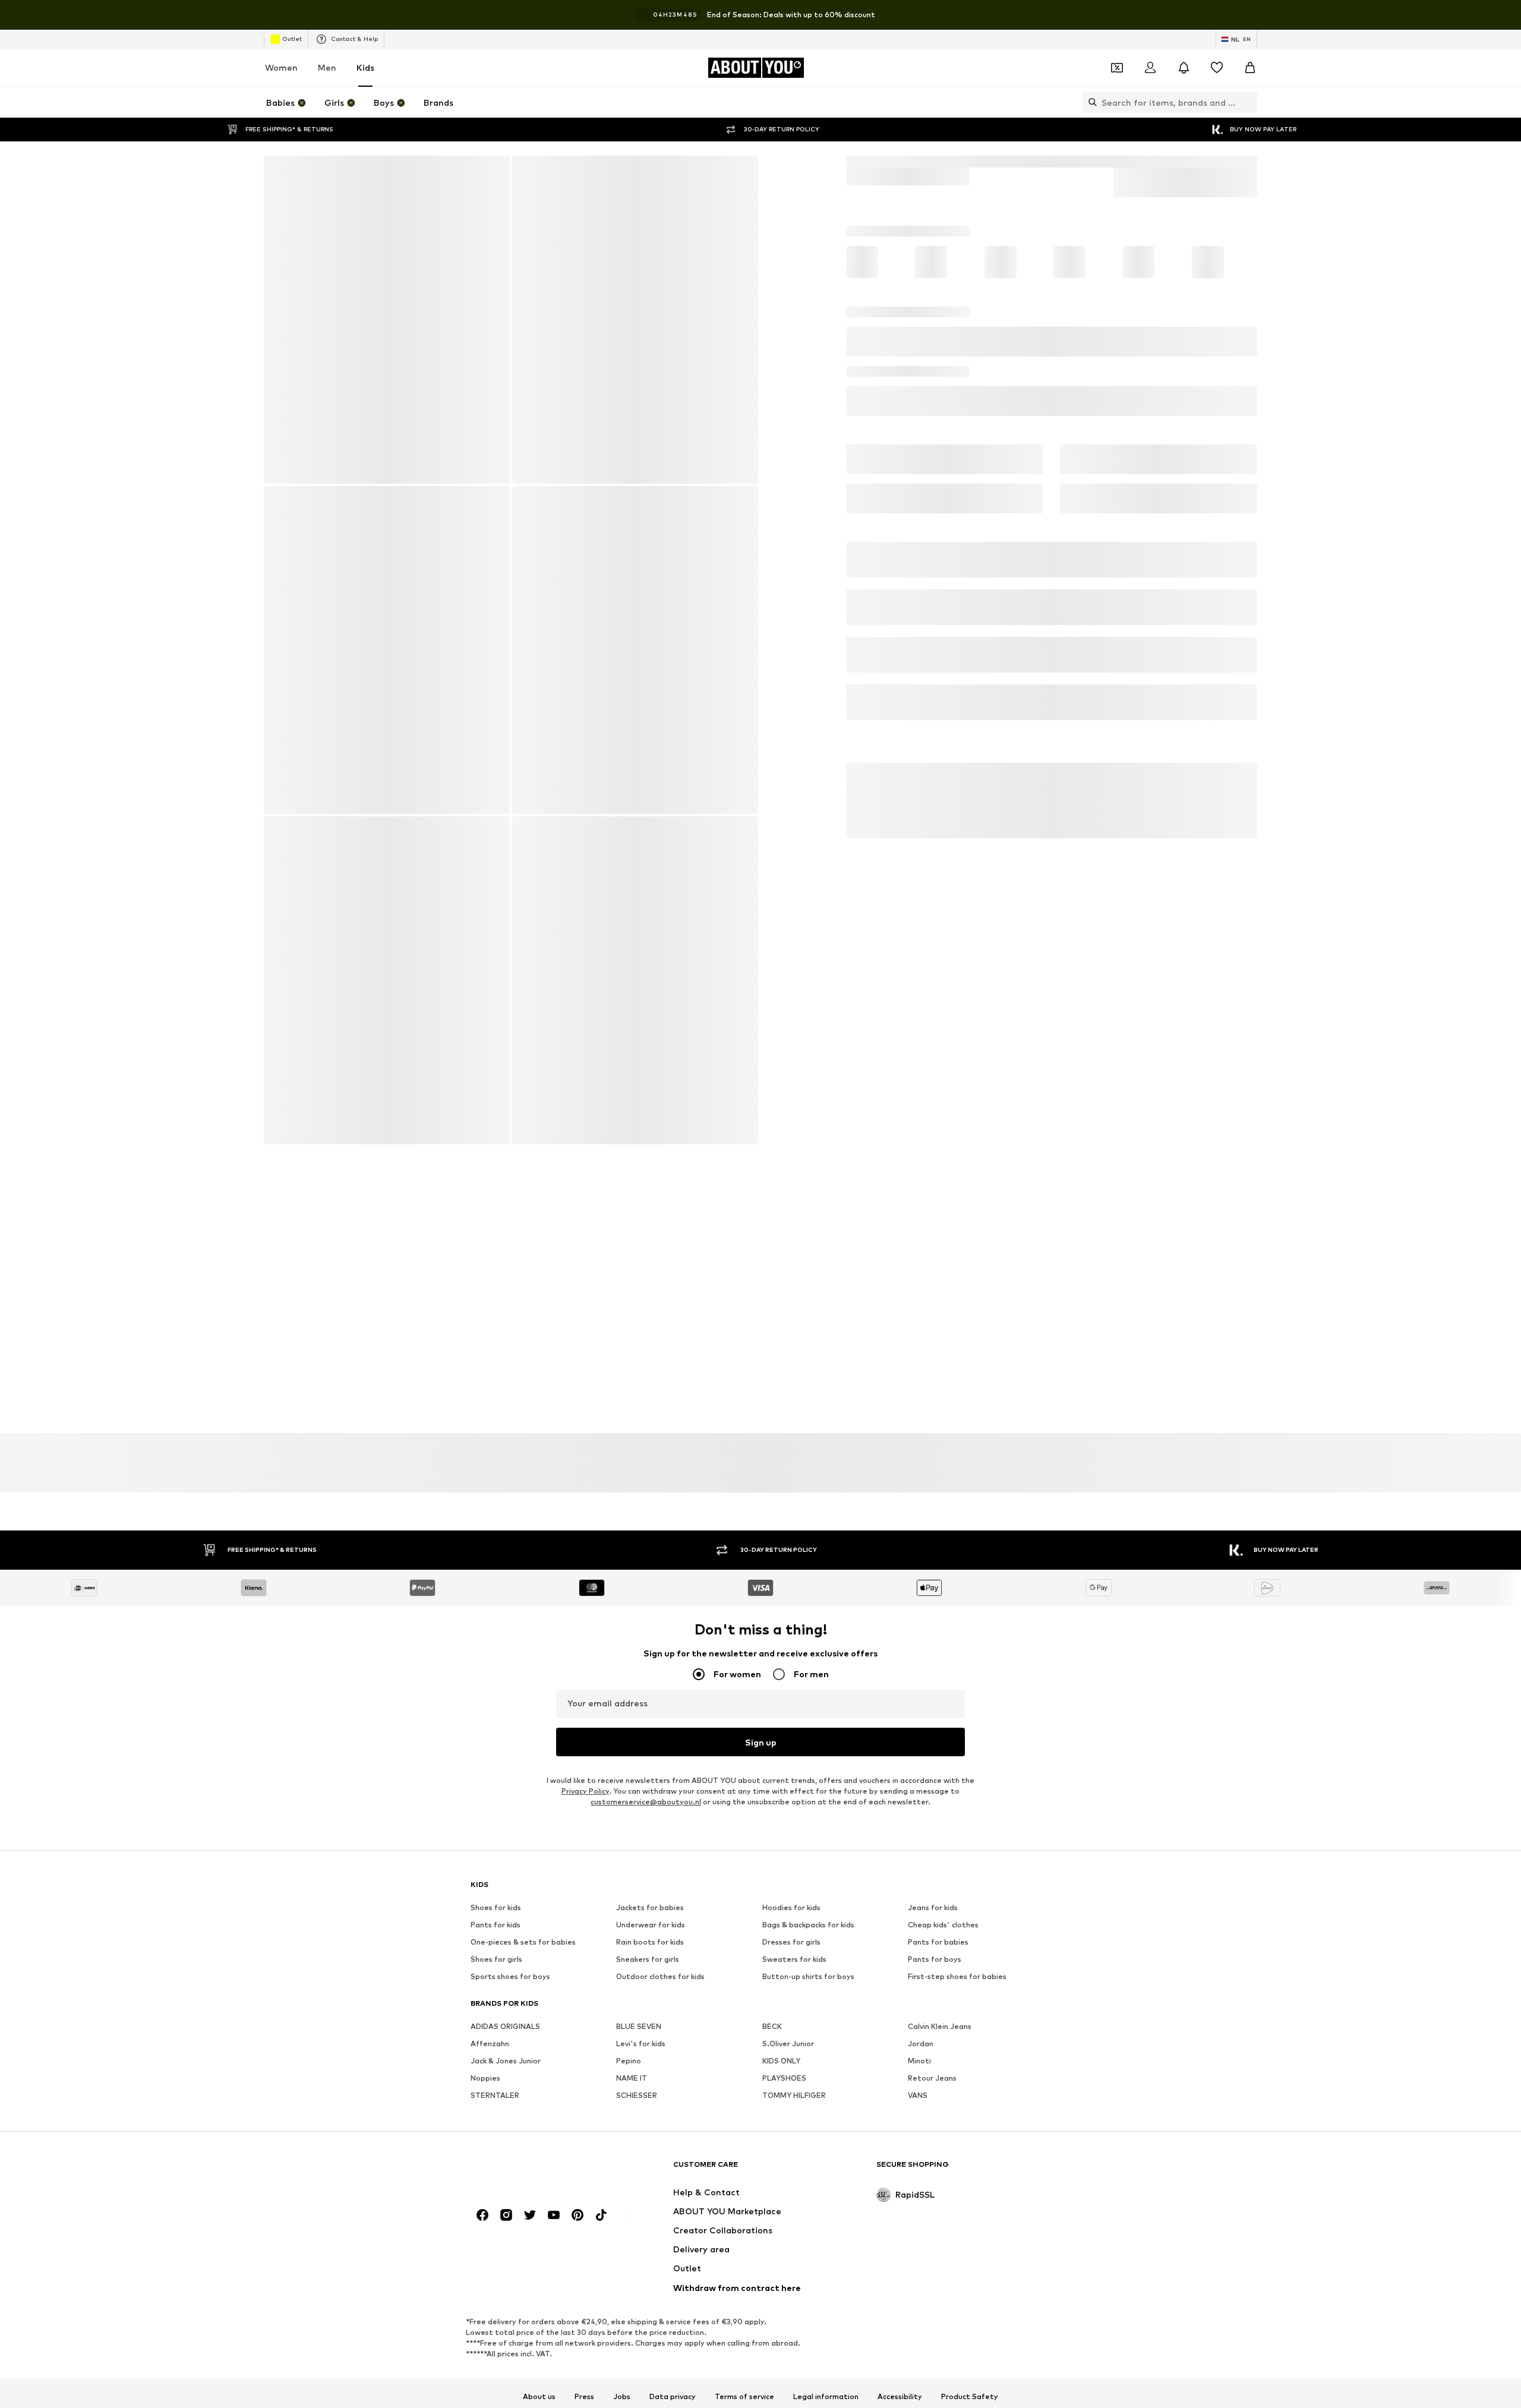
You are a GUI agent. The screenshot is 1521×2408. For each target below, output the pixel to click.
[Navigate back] (281, 173)
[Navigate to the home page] (535, 1877)
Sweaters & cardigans (1074, 161)
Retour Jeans (932, 1720)
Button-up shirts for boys (808, 1619)
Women (281, 67)
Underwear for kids (651, 1567)
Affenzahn (490, 1686)
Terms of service (744, 2103)
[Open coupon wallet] (1117, 68)
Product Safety (970, 2103)
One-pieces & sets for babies (523, 1584)
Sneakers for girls (648, 1601)
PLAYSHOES (784, 1720)
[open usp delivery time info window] (1239, 447)
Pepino (629, 1703)
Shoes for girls (496, 1601)
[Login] (1150, 68)
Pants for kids (496, 1567)
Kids (365, 67)
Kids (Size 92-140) (939, 161)
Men (327, 67)
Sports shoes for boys (510, 1619)
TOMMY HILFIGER (794, 1738)
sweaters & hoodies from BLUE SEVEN (540, 1802)
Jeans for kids (933, 1550)
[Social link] (482, 1921)
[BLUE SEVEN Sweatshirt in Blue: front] (386, 320)
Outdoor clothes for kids (660, 1619)
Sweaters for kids (794, 1601)
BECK (772, 1669)
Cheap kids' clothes (943, 1567)
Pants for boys (935, 1601)
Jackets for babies (650, 1550)
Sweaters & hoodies (1167, 161)
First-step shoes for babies (957, 1619)
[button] (1052, 332)
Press (584, 2103)
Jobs (622, 2103)
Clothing (1003, 161)
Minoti (919, 1703)
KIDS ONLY (781, 1703)
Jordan (921, 1686)
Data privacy (673, 2103)
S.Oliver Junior (788, 1686)
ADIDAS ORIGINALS (505, 1669)
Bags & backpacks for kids (808, 1567)
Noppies (485, 1720)
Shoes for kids (496, 1550)
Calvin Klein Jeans (940, 1669)
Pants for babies (938, 1584)
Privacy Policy (585, 1433)
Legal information (826, 2103)
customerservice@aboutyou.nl (646, 1444)
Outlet (292, 39)
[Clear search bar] (1248, 102)
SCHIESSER (637, 1738)
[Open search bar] (1090, 102)
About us (539, 2103)
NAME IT (632, 1720)
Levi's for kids (641, 1686)
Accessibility (900, 2103)
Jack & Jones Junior (506, 1703)
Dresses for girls (791, 1584)
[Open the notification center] (1184, 68)
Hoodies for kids (791, 1550)
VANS (918, 1738)
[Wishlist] (1217, 68)
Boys (884, 161)
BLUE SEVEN (639, 1669)
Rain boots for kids (650, 1584)
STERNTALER (495, 1738)
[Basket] (1250, 68)
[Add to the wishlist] (1243, 378)
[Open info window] (1289, 15)
